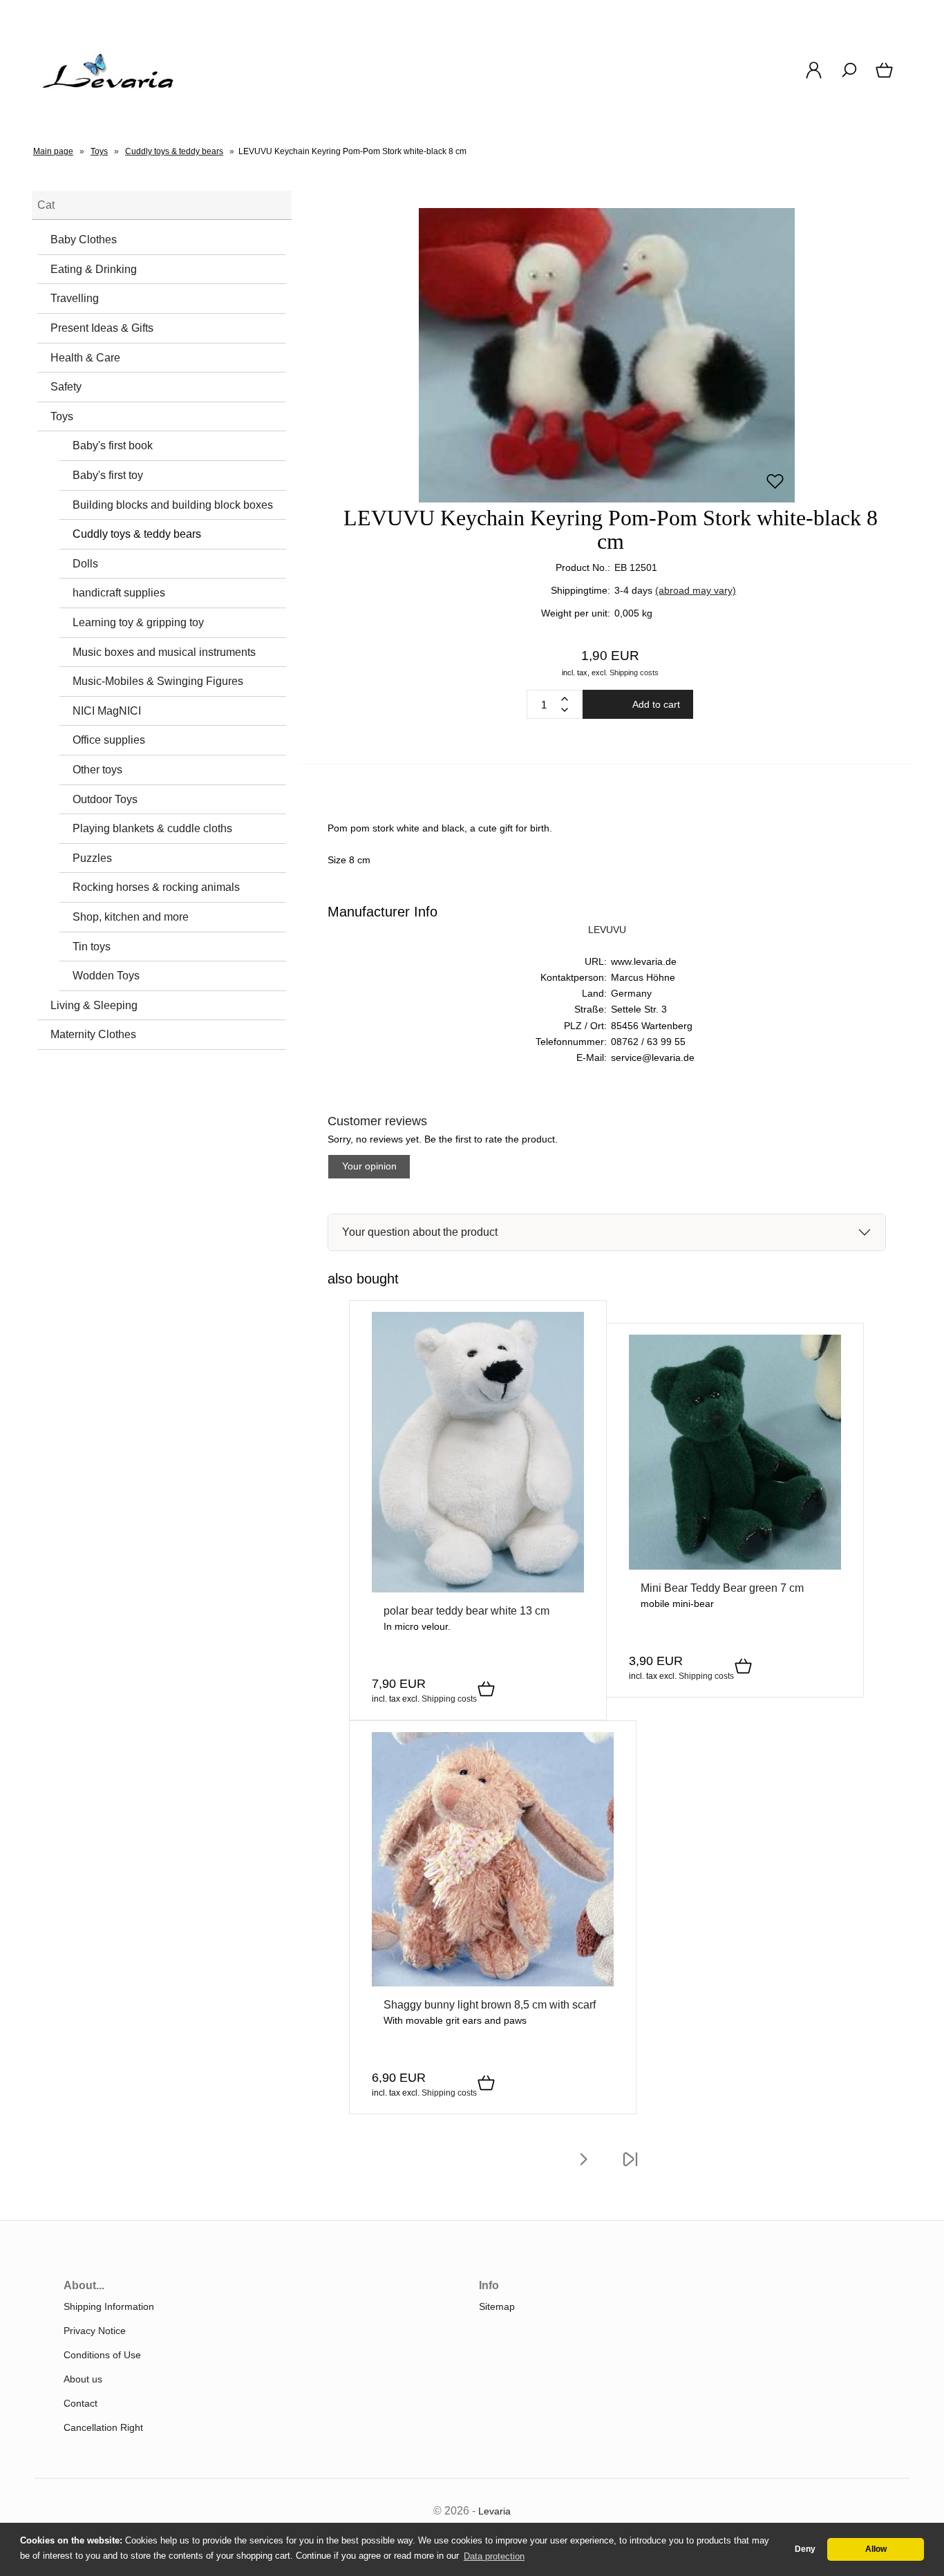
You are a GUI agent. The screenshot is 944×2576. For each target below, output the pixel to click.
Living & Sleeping (94, 1005)
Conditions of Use (102, 2355)
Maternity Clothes (93, 1034)
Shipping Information (109, 2306)
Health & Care (85, 358)
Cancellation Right (103, 2427)
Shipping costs (634, 673)
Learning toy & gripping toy (138, 622)
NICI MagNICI (107, 711)
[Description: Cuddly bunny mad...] (493, 1983)
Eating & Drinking (94, 269)
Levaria (494, 2511)
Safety (66, 387)
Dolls (85, 564)
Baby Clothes (84, 239)
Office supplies (109, 740)
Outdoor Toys (105, 799)
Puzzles (92, 858)
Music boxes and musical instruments (164, 652)
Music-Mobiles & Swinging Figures (158, 681)
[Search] (849, 77)
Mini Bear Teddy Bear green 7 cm (722, 1588)
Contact (81, 2403)
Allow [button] (876, 2549)
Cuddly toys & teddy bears (137, 534)
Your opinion (369, 1166)
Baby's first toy (108, 475)
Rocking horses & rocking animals (156, 887)
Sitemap (497, 2306)
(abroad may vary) (696, 590)
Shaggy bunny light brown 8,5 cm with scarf (490, 2005)
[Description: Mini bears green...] (735, 1566)
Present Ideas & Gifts (102, 328)
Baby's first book (113, 445)
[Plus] (565, 699)
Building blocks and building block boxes (173, 505)
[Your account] (814, 77)
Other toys (97, 770)
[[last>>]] (630, 2168)
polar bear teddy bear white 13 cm (466, 1611)
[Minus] (565, 710)
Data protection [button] (494, 2556)
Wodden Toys (106, 976)
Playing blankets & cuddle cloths (152, 828)
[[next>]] (583, 2168)
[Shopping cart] (886, 77)
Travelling (75, 298)
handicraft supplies (119, 593)
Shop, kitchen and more (131, 917)
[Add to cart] (486, 1690)
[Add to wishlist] (775, 487)
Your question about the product (420, 1232)
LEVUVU (607, 930)
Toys (62, 416)
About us (83, 2379)
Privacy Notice (95, 2331)
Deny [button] (805, 2549)
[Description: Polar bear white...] (478, 1589)
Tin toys (92, 947)
